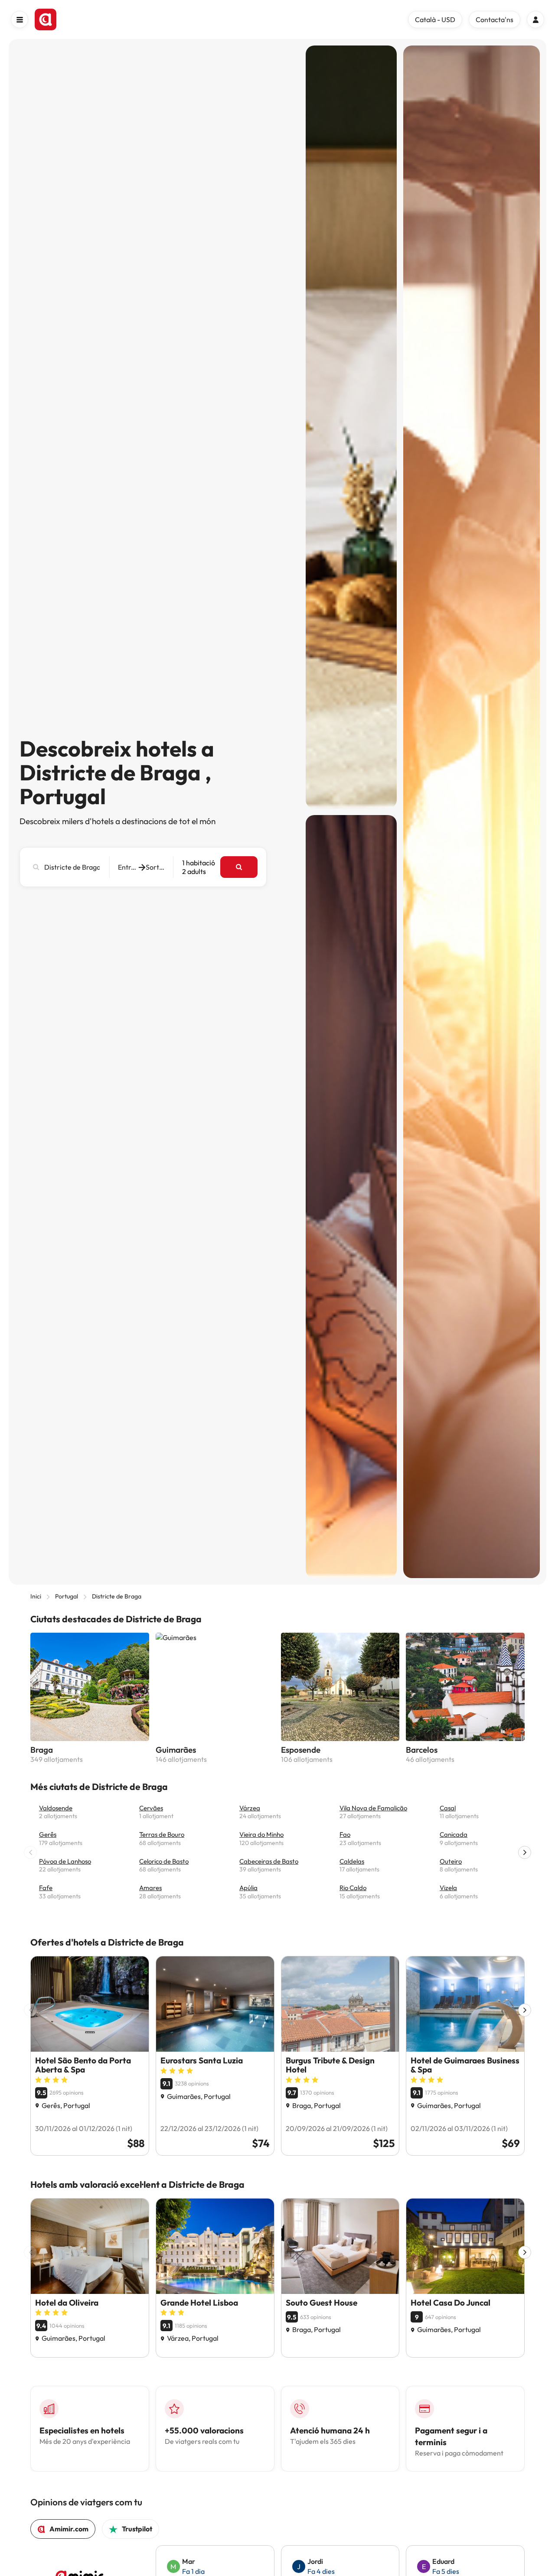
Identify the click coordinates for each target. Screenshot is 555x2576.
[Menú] (20, 19)
